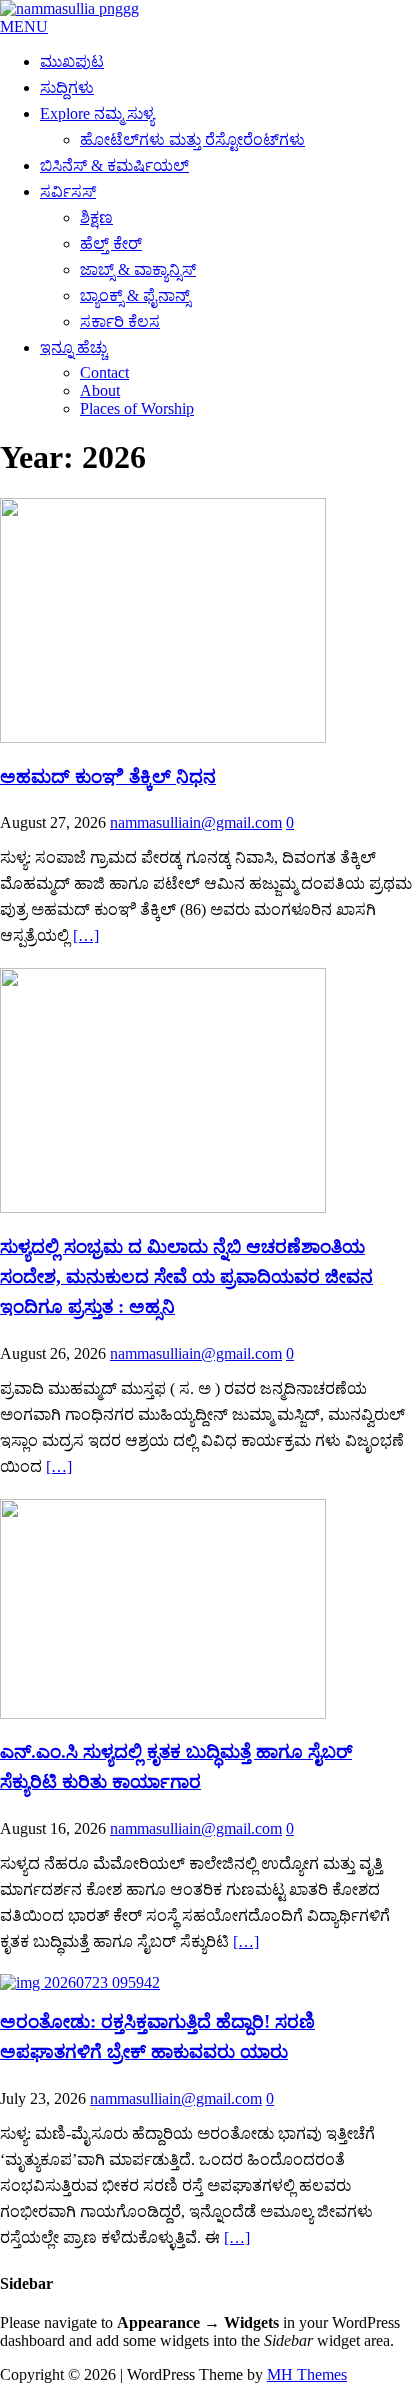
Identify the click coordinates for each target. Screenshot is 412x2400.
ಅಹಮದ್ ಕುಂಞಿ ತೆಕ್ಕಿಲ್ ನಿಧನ (108, 776)
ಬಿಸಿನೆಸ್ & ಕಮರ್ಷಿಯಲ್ (114, 165)
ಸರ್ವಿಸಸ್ (68, 191)
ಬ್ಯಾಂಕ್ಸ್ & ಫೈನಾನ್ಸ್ (135, 295)
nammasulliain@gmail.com (196, 822)
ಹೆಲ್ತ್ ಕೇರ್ (111, 243)
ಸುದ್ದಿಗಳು (67, 87)
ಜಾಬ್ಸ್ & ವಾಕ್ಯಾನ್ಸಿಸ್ (138, 269)
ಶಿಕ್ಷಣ (96, 217)
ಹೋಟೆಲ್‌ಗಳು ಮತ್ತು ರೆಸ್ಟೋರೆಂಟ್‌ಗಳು (192, 139)
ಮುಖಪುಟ (72, 61)
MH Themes (307, 2374)
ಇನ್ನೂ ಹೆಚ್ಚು (73, 347)
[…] (86, 935)
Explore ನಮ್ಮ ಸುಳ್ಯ (97, 113)
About (100, 390)
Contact (104, 372)
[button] (24, 26)
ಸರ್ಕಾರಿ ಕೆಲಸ (120, 321)
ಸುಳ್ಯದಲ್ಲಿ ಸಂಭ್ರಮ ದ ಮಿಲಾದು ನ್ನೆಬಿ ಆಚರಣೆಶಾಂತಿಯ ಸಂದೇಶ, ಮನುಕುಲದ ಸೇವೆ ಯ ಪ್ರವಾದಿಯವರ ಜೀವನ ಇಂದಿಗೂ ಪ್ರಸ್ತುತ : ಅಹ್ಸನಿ (186, 1276)
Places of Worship (137, 408)
